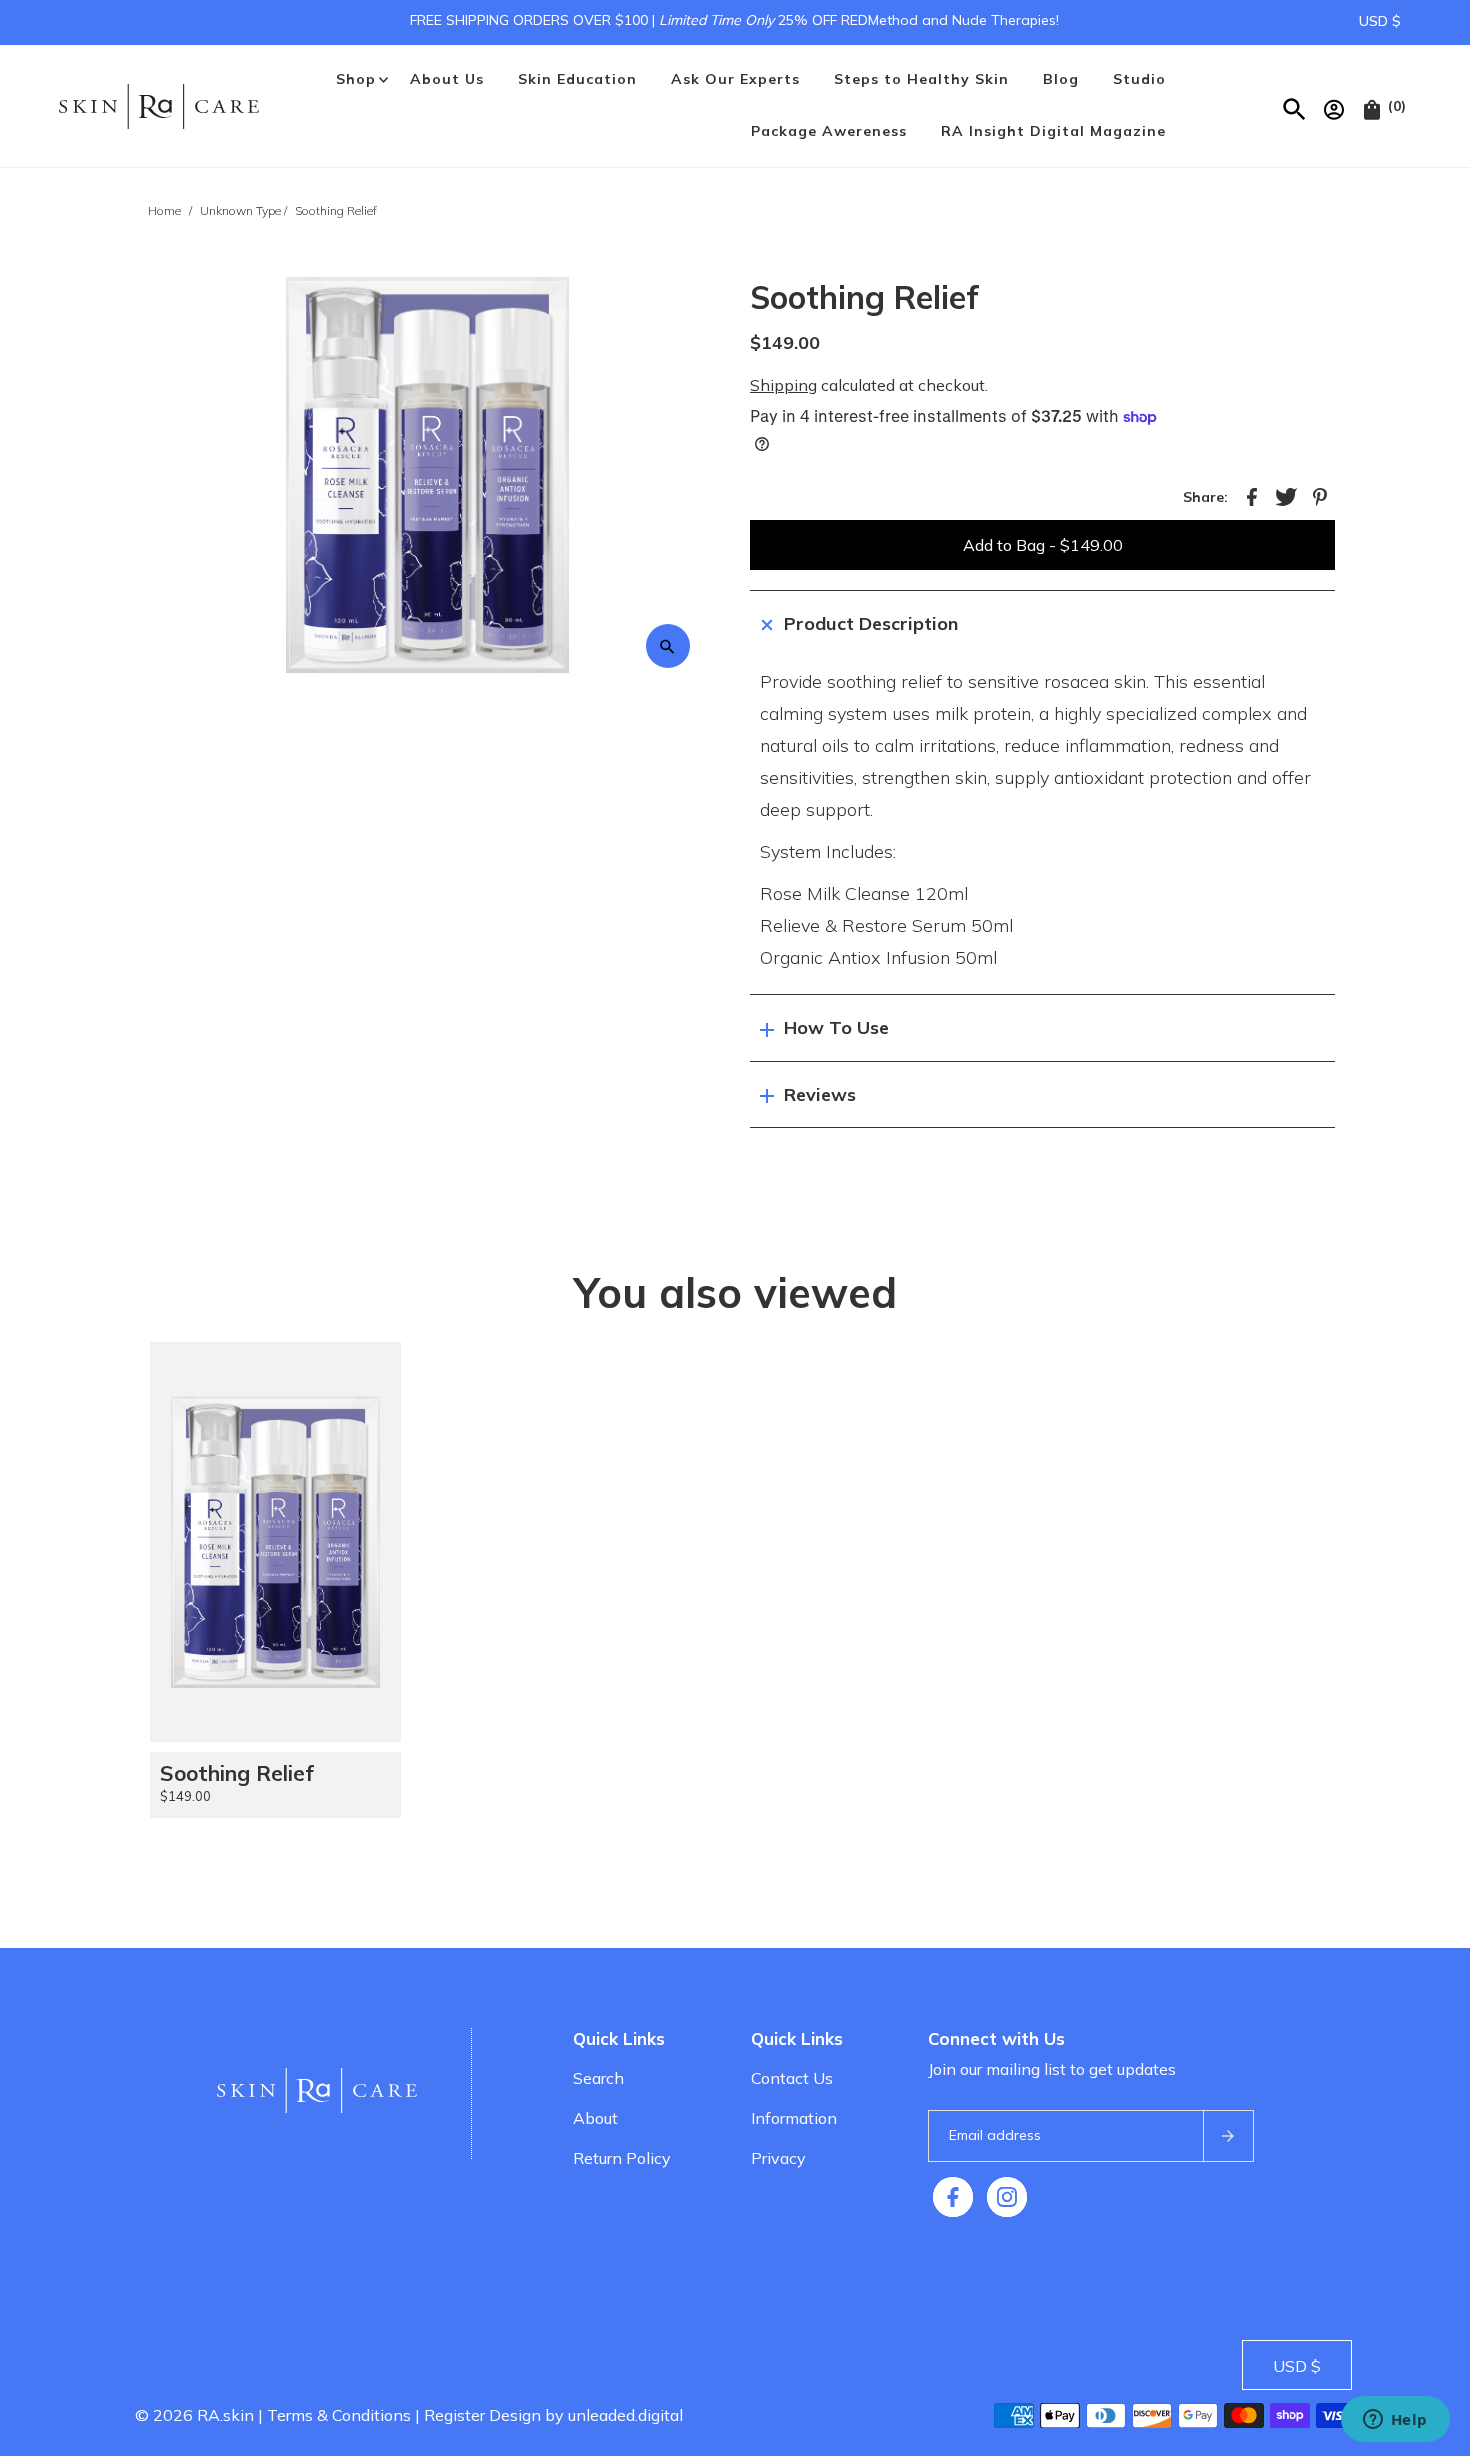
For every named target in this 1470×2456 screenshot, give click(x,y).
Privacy (778, 2158)
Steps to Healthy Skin (921, 79)
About (595, 2118)
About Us (447, 79)
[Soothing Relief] (275, 1542)
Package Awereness (829, 131)
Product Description (871, 623)
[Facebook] (953, 2197)
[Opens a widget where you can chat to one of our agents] (1395, 2421)
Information (794, 2118)
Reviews (820, 1094)
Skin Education (577, 79)
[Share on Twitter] (1286, 495)
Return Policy (622, 2158)
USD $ (1380, 21)
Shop (356, 79)
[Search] (1295, 106)
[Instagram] (1007, 2197)
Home (164, 210)
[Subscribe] (1228, 2136)
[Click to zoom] (668, 646)
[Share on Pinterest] (1320, 495)
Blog (1061, 79)
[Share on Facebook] (1252, 495)
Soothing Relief (237, 1773)
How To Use (836, 1027)
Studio (1139, 79)
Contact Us (792, 2078)
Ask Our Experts (735, 79)
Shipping (783, 385)
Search (598, 2078)
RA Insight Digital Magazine (1053, 131)
